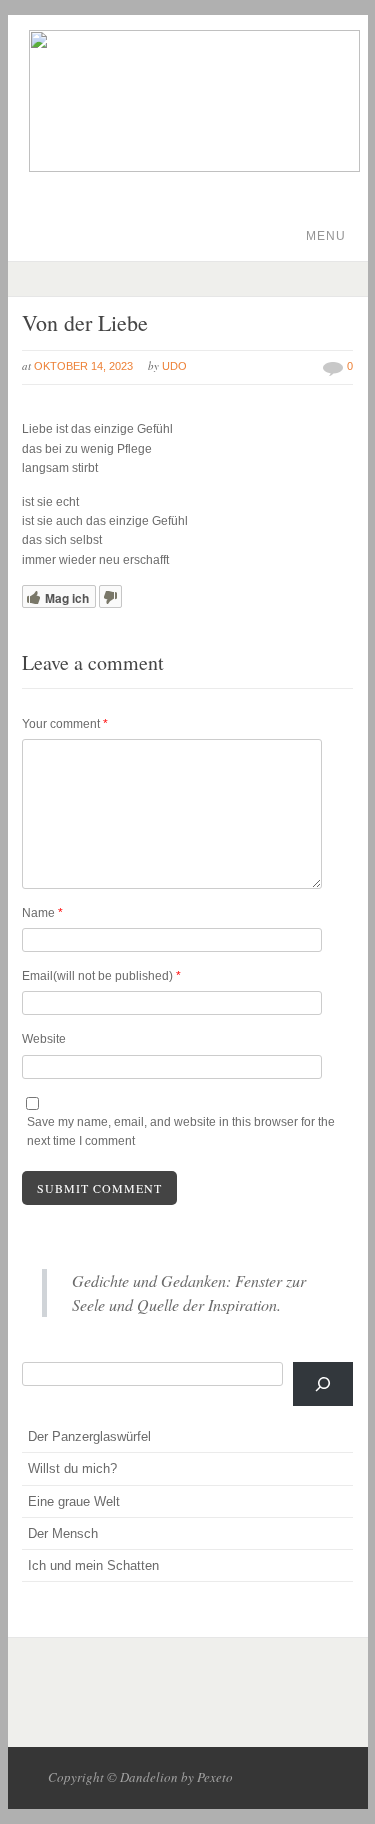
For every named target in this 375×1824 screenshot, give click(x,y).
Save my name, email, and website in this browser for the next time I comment (181, 1131)
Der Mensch (63, 1533)
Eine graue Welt (74, 1501)
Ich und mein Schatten (93, 1565)
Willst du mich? (72, 1468)
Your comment (65, 724)
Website (44, 1039)
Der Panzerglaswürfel (89, 1436)
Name (42, 913)
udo (174, 366)
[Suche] (323, 1384)
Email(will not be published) (101, 976)
